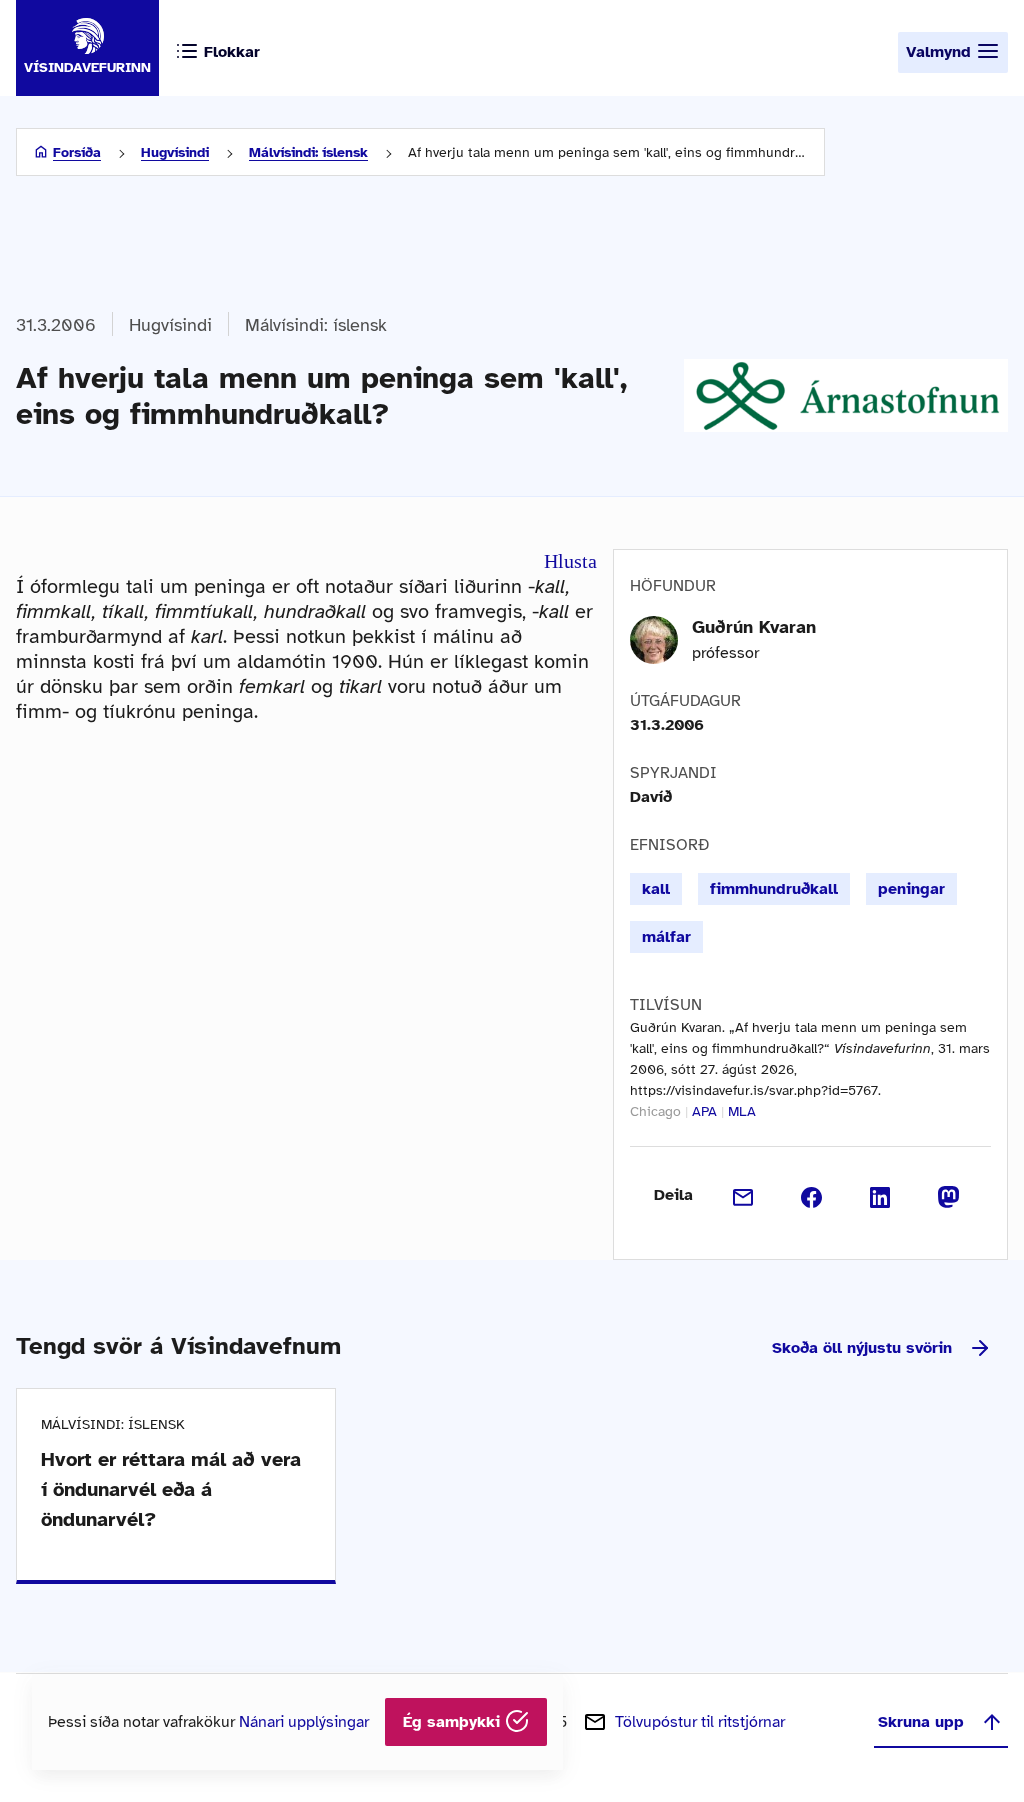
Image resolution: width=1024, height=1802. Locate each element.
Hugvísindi (175, 152)
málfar (666, 937)
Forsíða (77, 152)
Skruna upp (921, 1722)
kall (656, 889)
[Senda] (743, 1195)
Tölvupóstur (700, 1722)
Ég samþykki (454, 1722)
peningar (911, 889)
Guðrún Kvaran (754, 627)
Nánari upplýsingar (304, 1722)
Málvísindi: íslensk (308, 152)
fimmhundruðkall (774, 889)
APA (704, 1111)
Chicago (655, 1111)
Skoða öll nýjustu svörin (862, 1348)
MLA (742, 1111)
